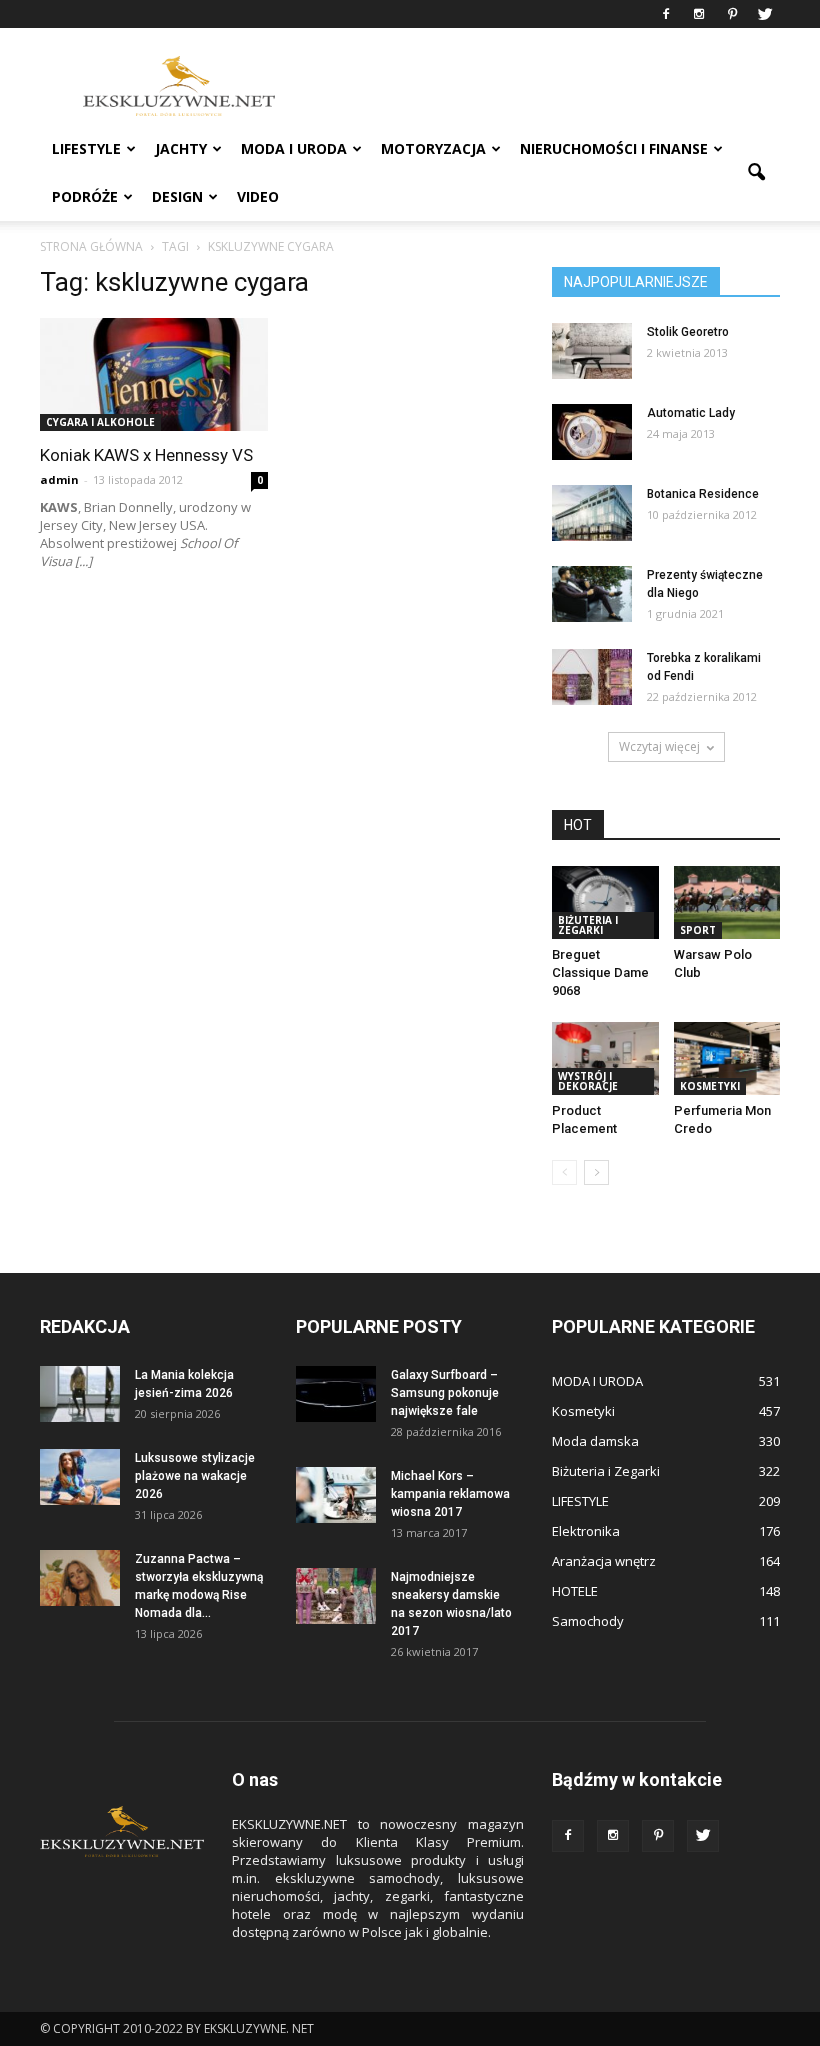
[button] (756, 173)
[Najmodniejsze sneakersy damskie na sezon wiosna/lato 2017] (336, 1596)
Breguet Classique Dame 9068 (600, 972)
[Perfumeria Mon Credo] (727, 1058)
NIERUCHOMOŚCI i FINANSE (614, 148)
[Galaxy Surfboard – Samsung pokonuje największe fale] (336, 1394)
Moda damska (595, 1441)
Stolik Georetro (688, 332)
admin (59, 479)
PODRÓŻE (85, 196)
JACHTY (181, 148)
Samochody (588, 1621)
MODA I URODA (294, 148)
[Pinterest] (732, 14)
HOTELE (575, 1591)
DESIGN (177, 196)
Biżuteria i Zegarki (588, 925)
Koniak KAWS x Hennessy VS (146, 455)
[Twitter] (765, 14)
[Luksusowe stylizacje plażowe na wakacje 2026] (80, 1477)
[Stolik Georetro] (592, 351)
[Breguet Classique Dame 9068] (605, 902)
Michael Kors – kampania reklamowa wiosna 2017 (450, 1494)
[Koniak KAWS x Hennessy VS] (154, 374)
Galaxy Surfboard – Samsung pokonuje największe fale (445, 1393)
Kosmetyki (710, 1086)
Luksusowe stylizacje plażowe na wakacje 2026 (195, 1476)
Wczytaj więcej (659, 746)
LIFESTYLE (86, 148)
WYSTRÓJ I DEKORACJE (588, 1081)
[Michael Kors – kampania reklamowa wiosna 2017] (336, 1495)
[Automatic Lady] (592, 432)
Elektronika (586, 1531)
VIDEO (258, 196)
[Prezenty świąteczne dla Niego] (592, 594)
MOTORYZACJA (433, 148)
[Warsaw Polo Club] (727, 902)
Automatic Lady (691, 413)
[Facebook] (666, 14)
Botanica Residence (703, 494)
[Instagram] (699, 14)
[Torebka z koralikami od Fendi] (592, 677)
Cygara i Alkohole (100, 422)
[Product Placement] (605, 1058)
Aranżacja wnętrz (604, 1561)
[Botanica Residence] (592, 513)
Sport (698, 930)
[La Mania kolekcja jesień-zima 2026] (80, 1394)
